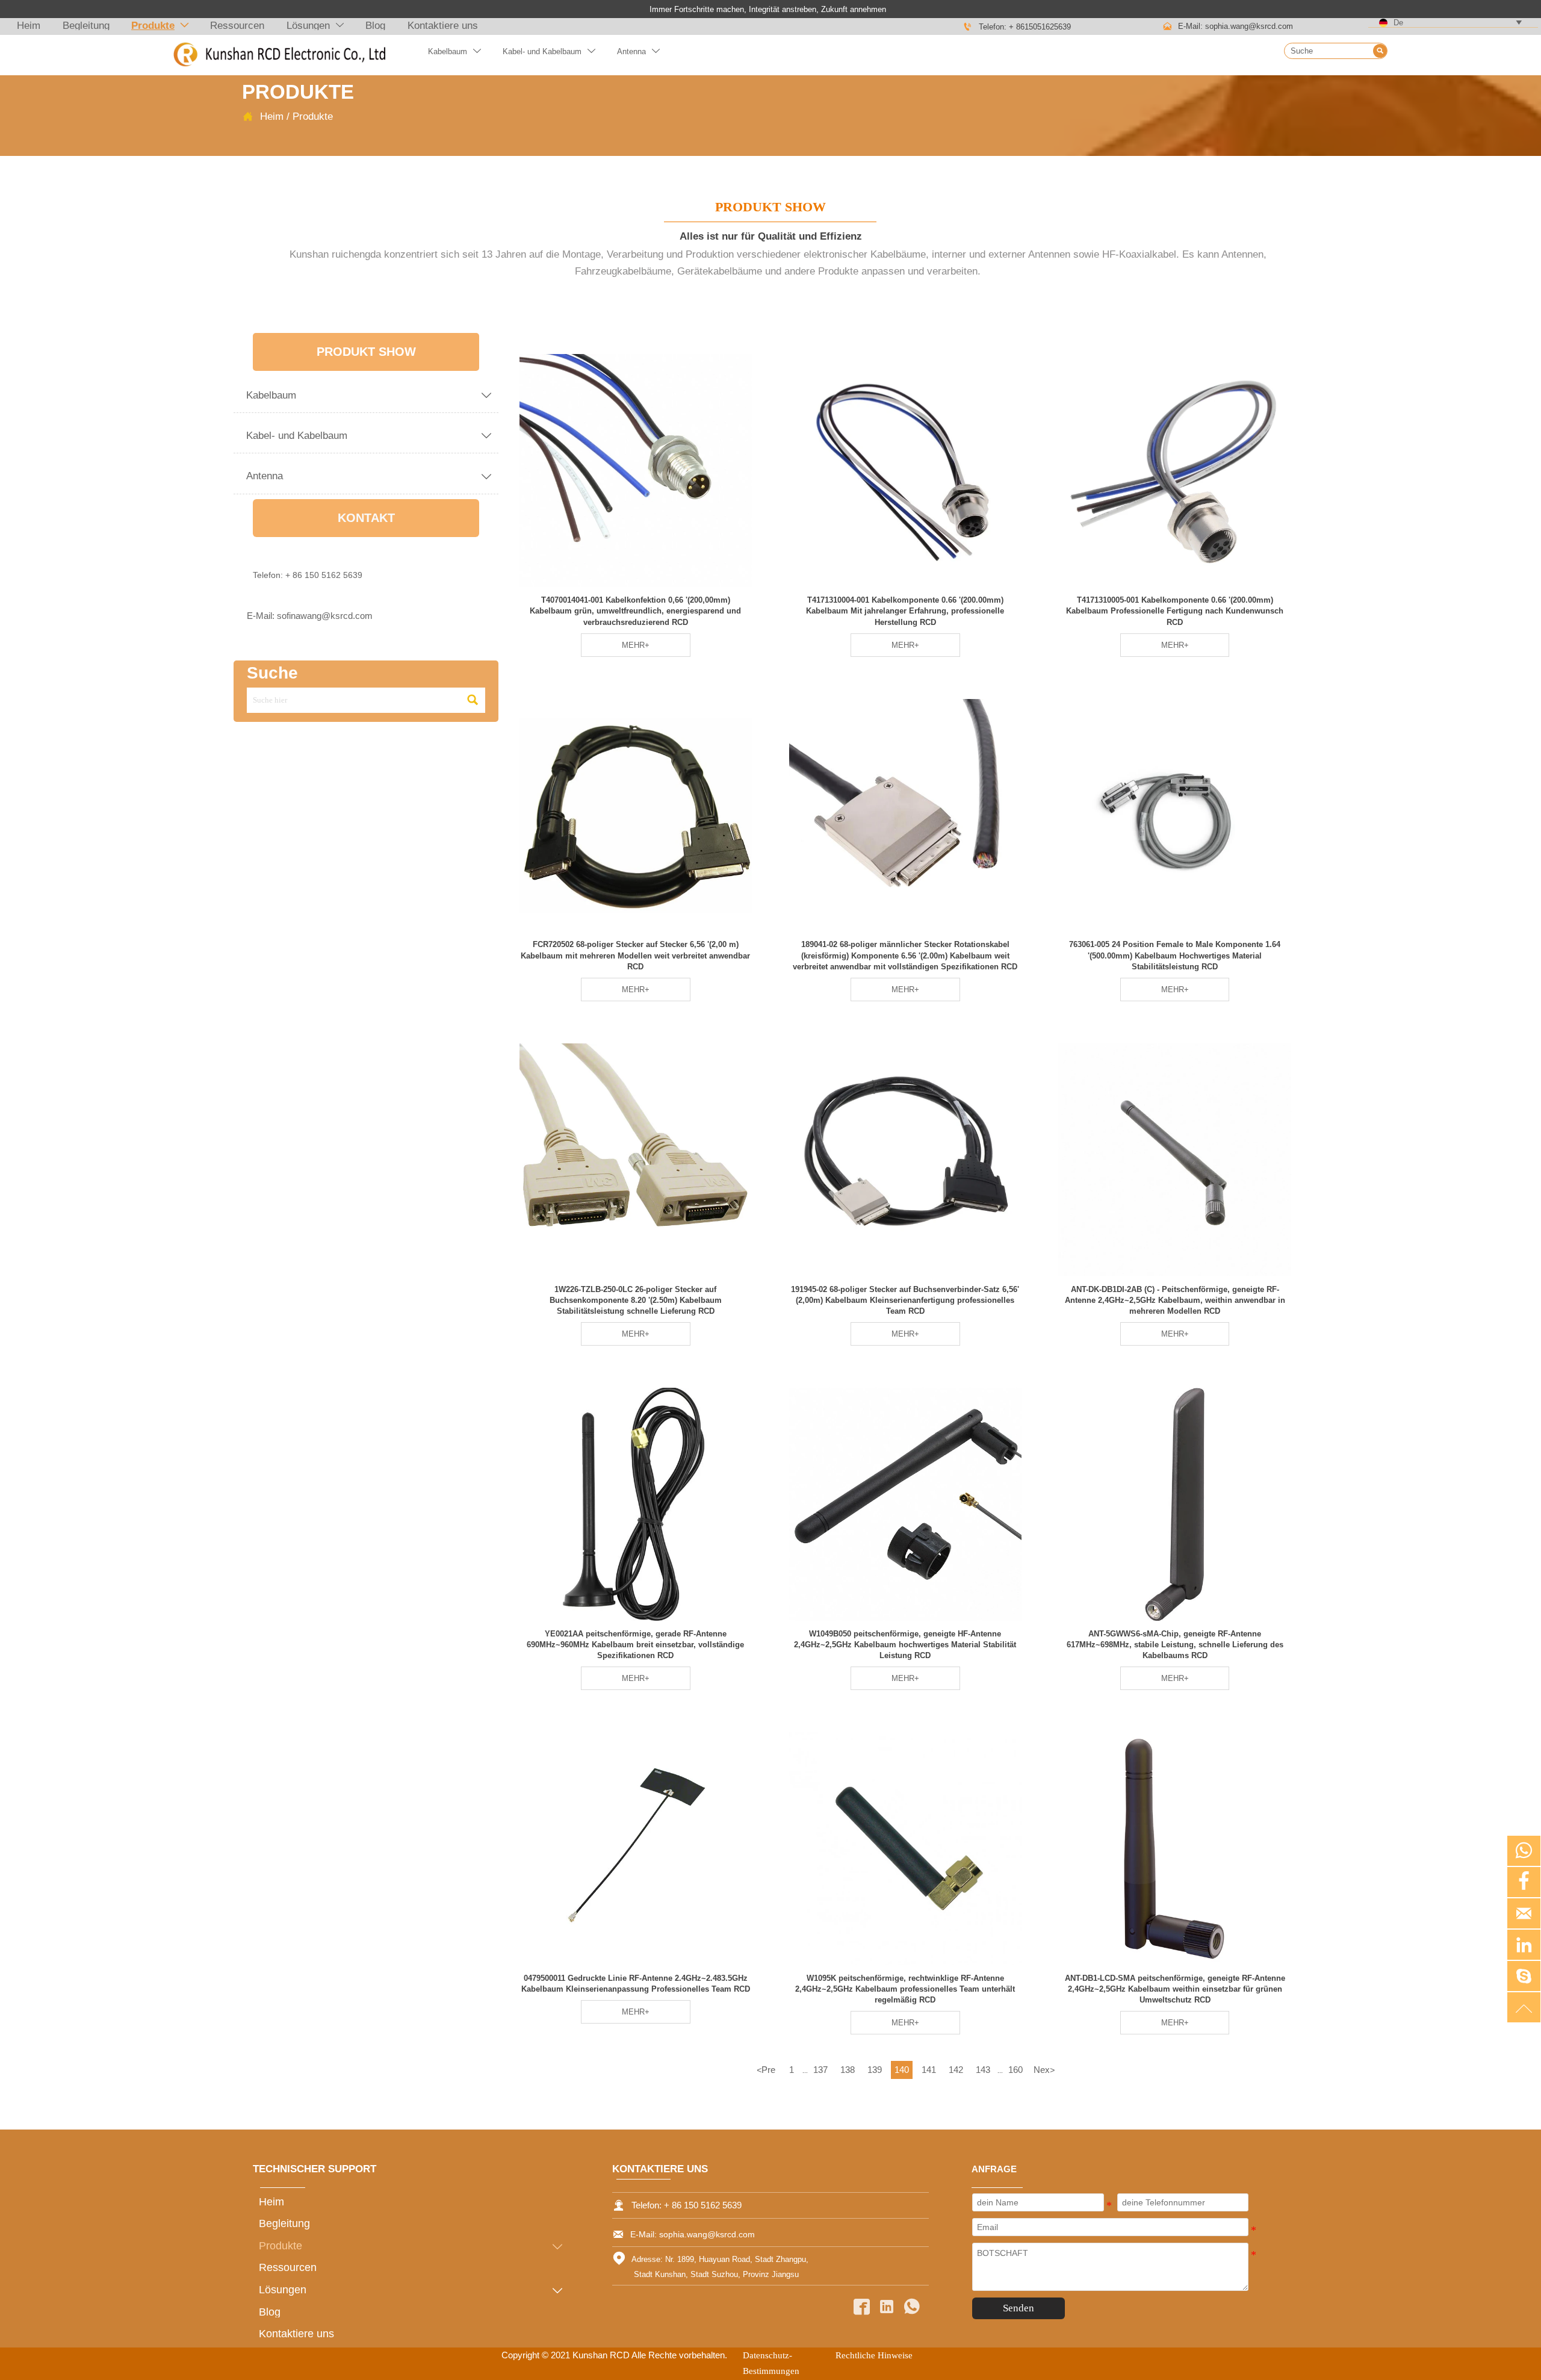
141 (929, 2070)
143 (983, 2070)
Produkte (313, 116)
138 (848, 2070)
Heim (272, 116)
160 (1015, 2070)
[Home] (279, 55)
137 (820, 2070)
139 (875, 2070)
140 (902, 2070)
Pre (766, 2070)
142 (956, 2070)
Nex (1044, 2070)
